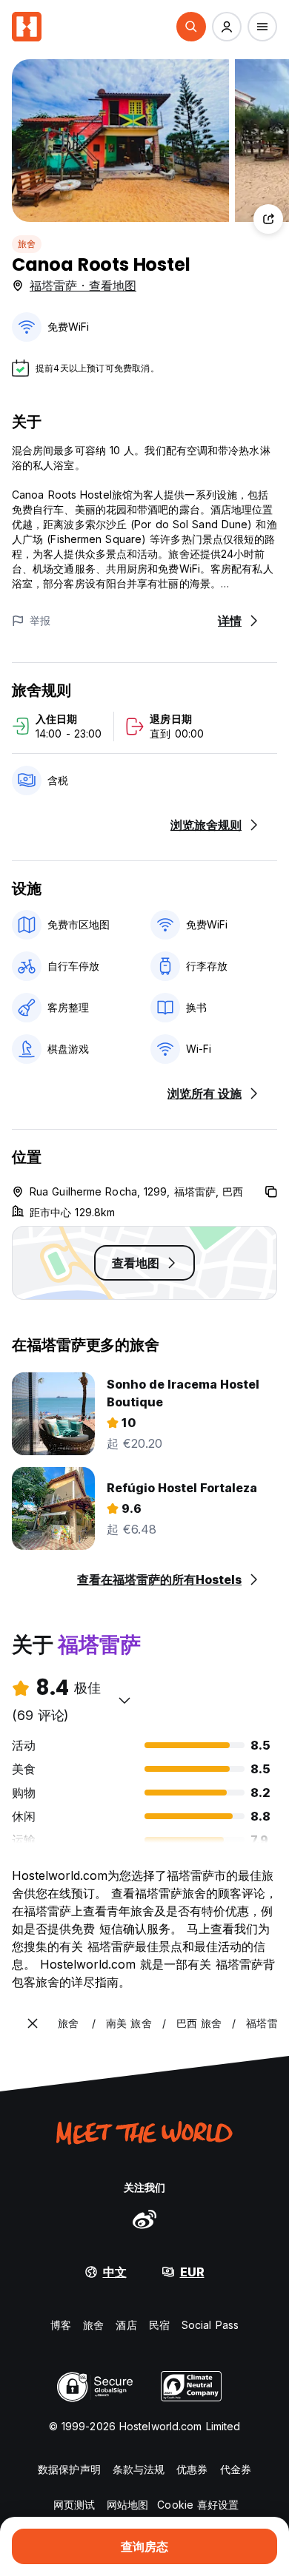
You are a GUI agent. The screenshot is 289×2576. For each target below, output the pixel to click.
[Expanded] (33, 2023)
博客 (61, 2325)
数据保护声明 (69, 2469)
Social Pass (210, 2325)
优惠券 (192, 2469)
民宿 (159, 2325)
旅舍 (27, 244)
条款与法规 (139, 2469)
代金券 (236, 2469)
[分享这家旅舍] (268, 219)
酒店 (126, 2325)
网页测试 (74, 2505)
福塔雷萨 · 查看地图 (83, 286)
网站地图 (127, 2505)
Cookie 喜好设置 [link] (198, 2505)
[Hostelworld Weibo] (144, 2219)
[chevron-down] (124, 1700)
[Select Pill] (191, 27)
